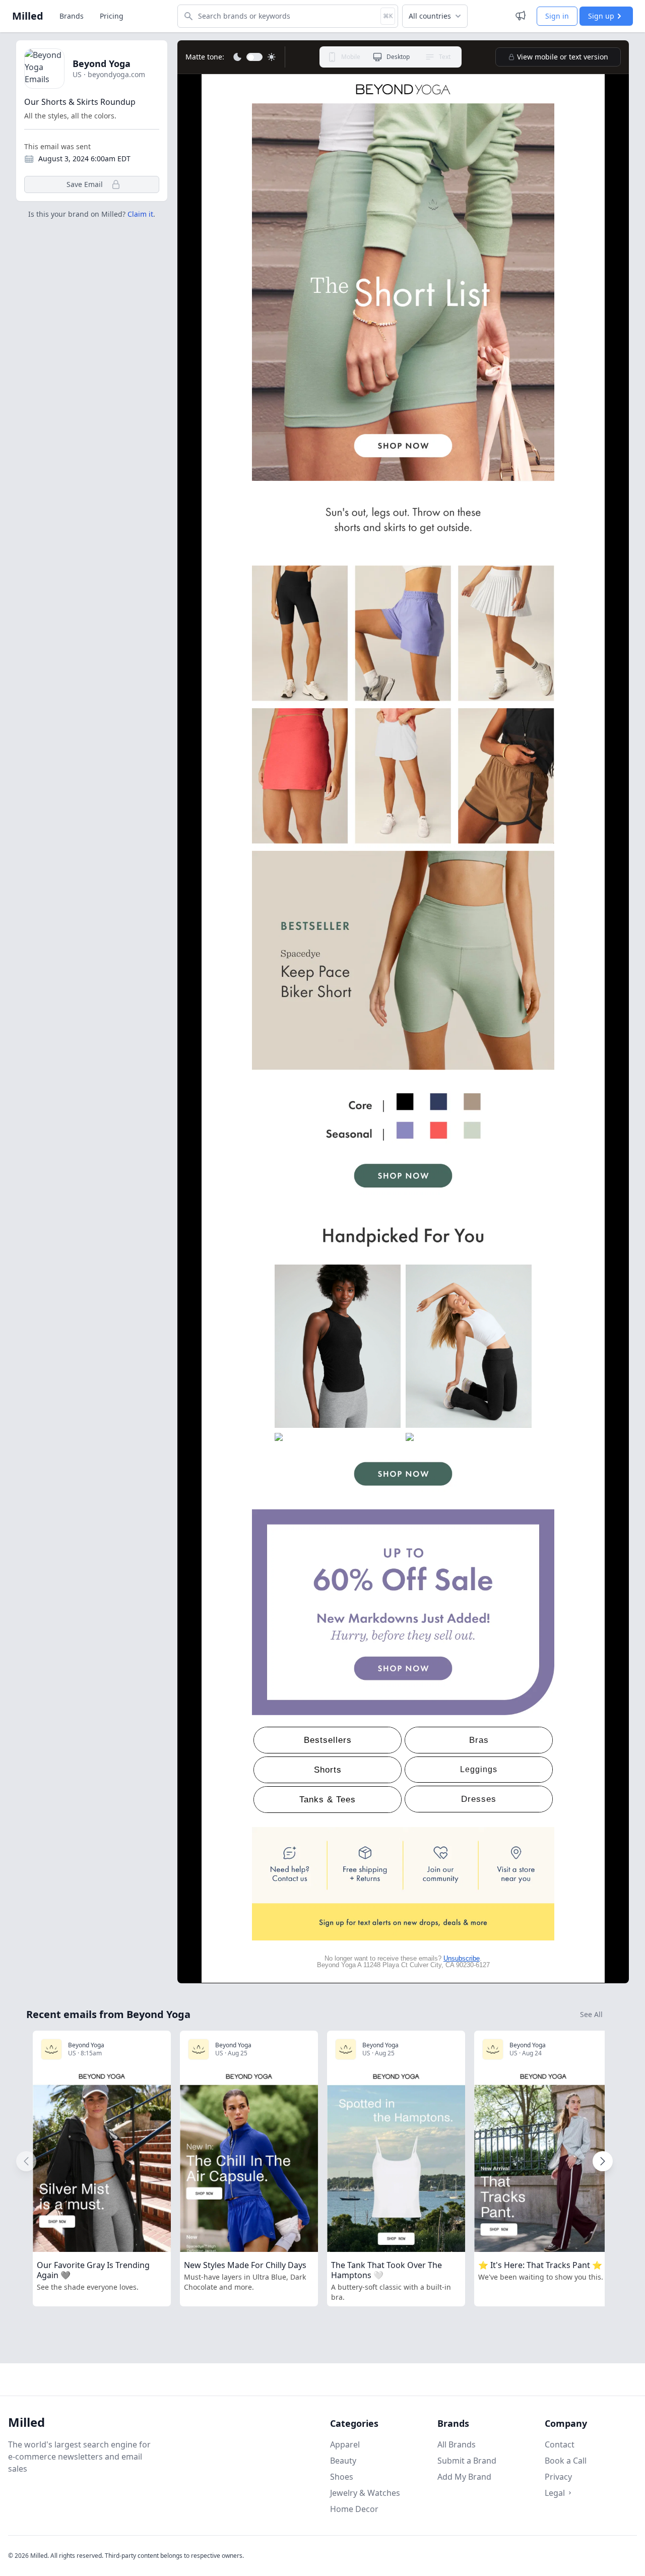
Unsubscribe (462, 1958)
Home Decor (354, 2509)
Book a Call (566, 2461)
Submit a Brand (467, 2461)
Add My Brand (464, 2477)
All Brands (457, 2444)
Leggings (479, 1769)
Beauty (343, 2461)
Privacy (558, 2477)
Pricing (112, 16)
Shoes (342, 2477)
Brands (72, 16)
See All (591, 2014)
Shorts (328, 1770)
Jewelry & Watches (365, 2493)
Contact (560, 2444)
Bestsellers (328, 1740)
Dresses (479, 1799)
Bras (479, 1740)
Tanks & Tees (328, 1800)
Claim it (140, 214)
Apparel (345, 2444)
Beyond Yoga (102, 64)
